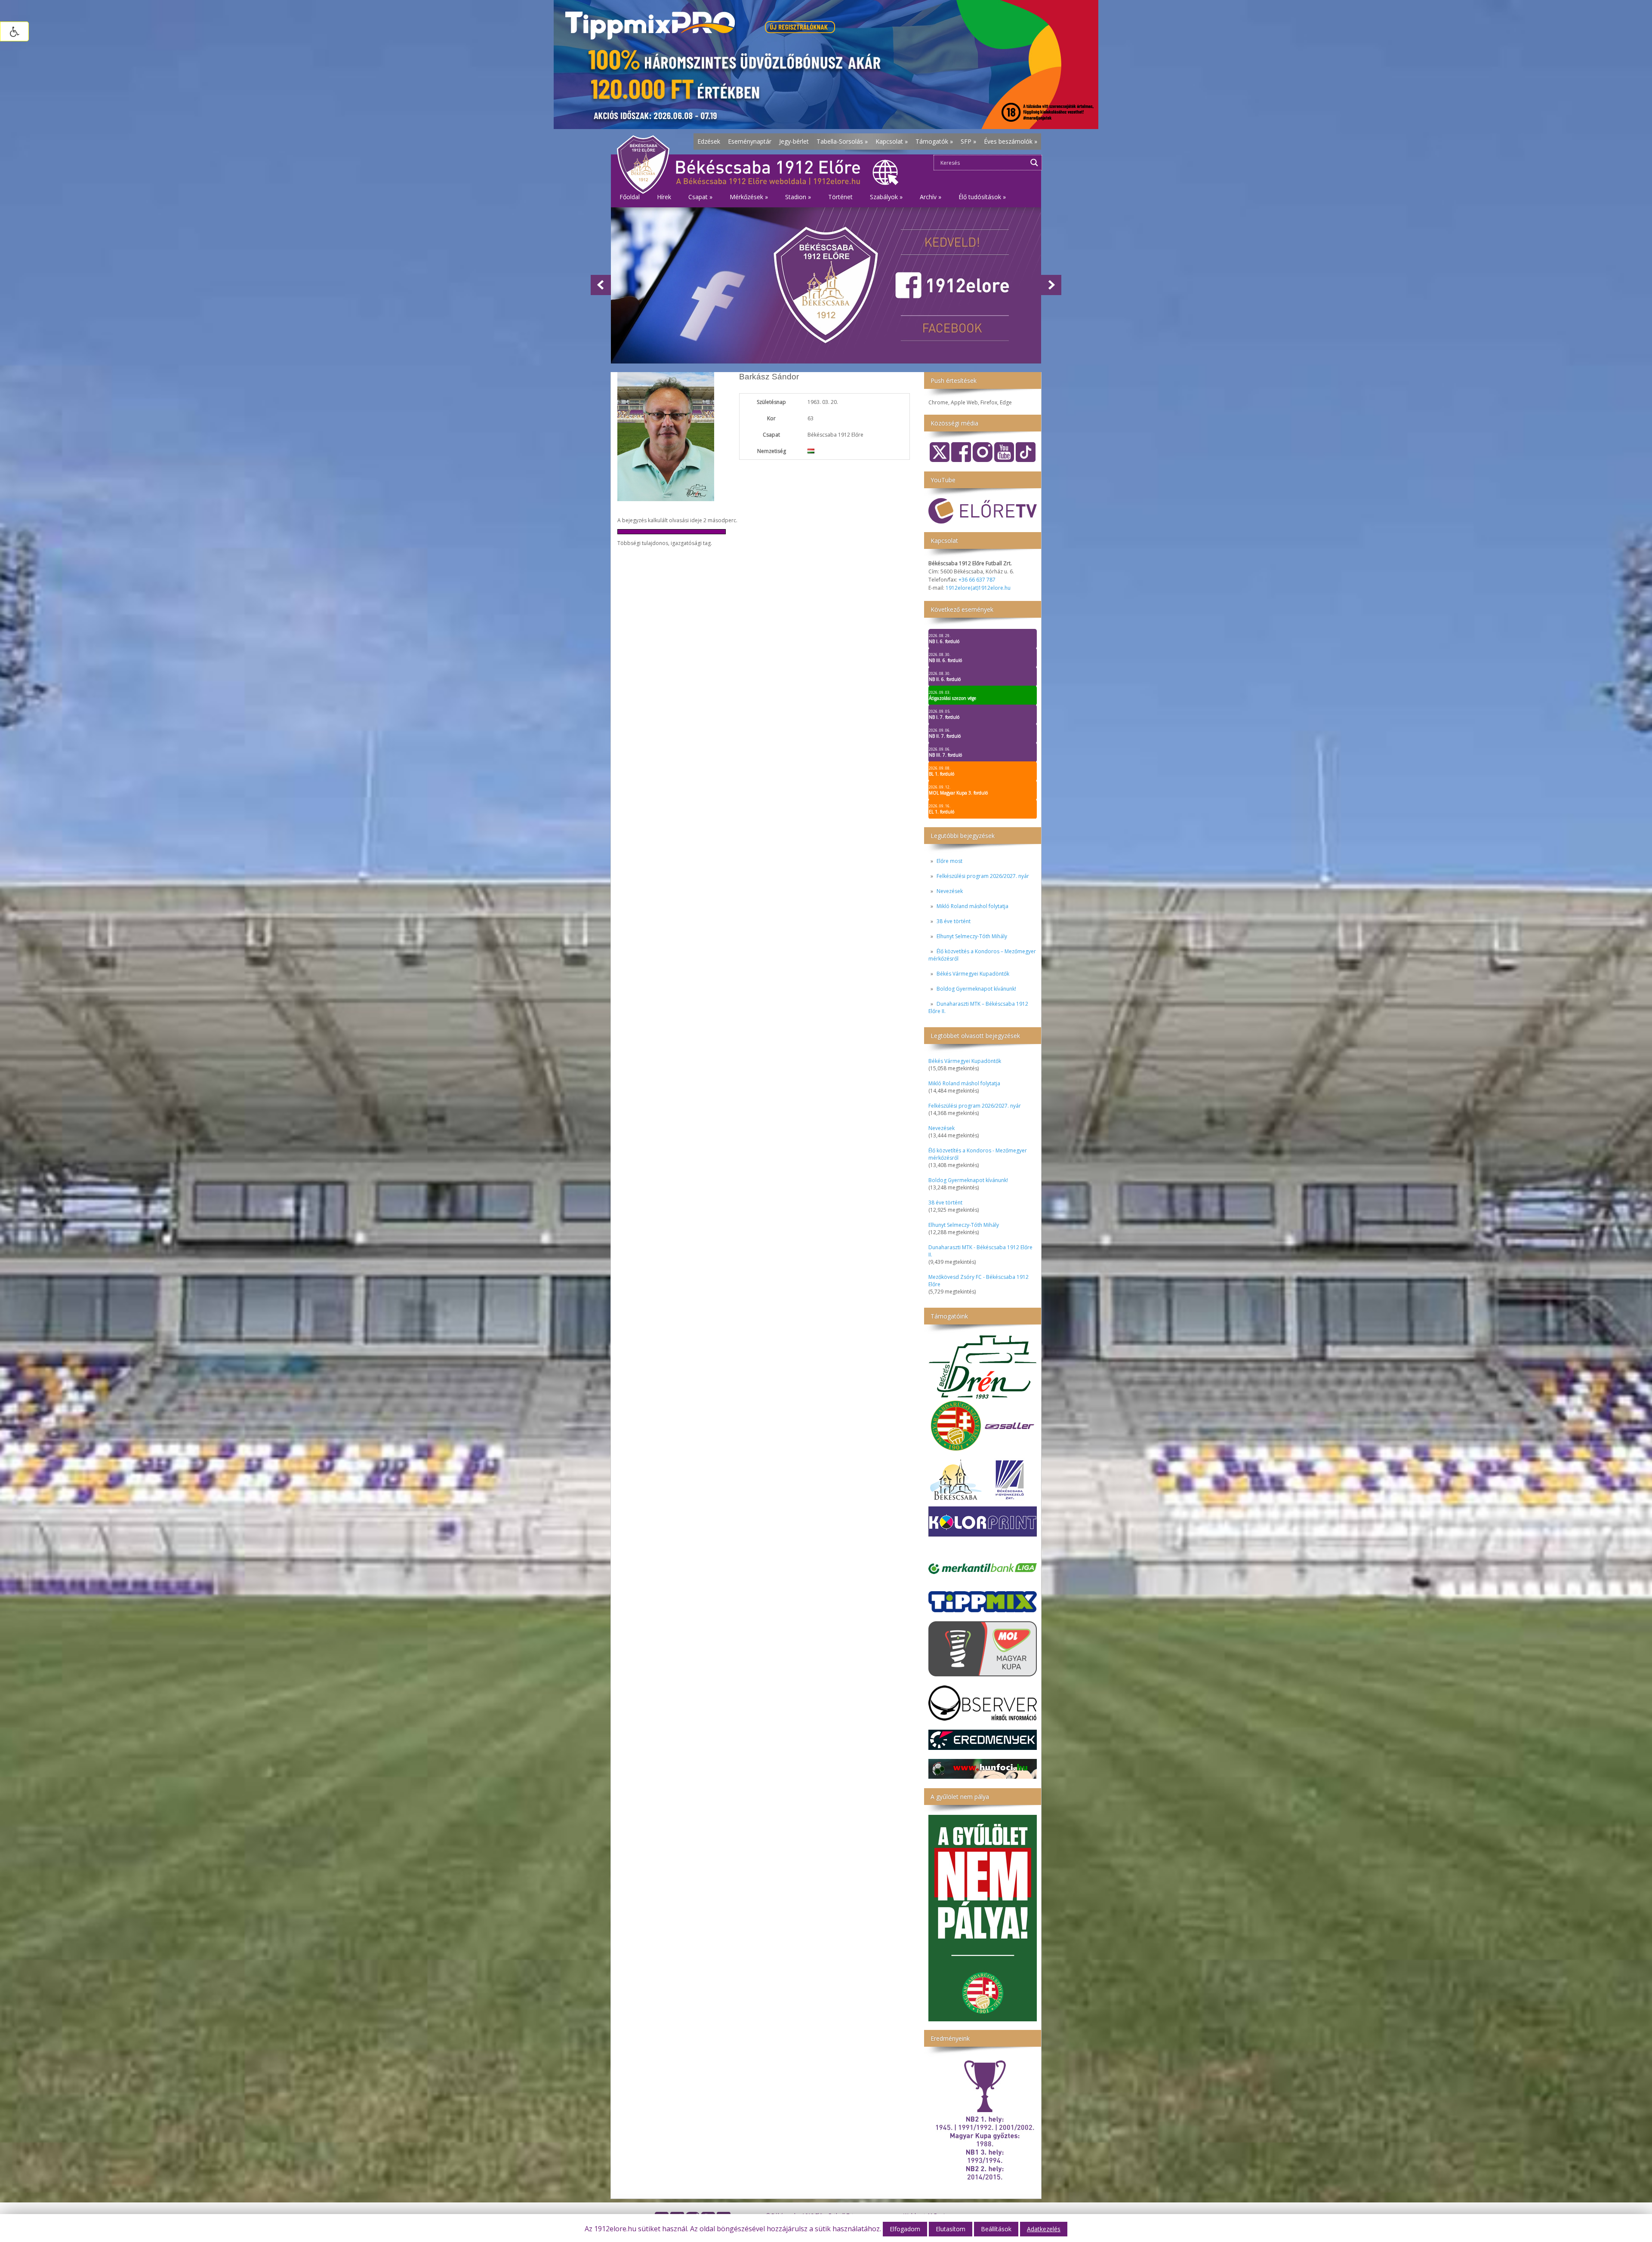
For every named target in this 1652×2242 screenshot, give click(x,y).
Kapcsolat (892, 141)
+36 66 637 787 (977, 580)
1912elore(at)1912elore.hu (978, 588)
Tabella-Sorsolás (842, 141)
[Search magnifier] (1034, 163)
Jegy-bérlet (794, 141)
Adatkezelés (1044, 2229)
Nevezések (950, 891)
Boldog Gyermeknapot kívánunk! (976, 989)
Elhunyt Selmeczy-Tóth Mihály (972, 936)
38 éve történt (954, 921)
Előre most (949, 861)
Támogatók (934, 141)
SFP (968, 141)
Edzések (709, 141)
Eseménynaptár (750, 141)
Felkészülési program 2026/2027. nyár (983, 876)
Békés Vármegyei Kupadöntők (973, 974)
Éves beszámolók (1011, 141)
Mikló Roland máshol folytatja (972, 906)
